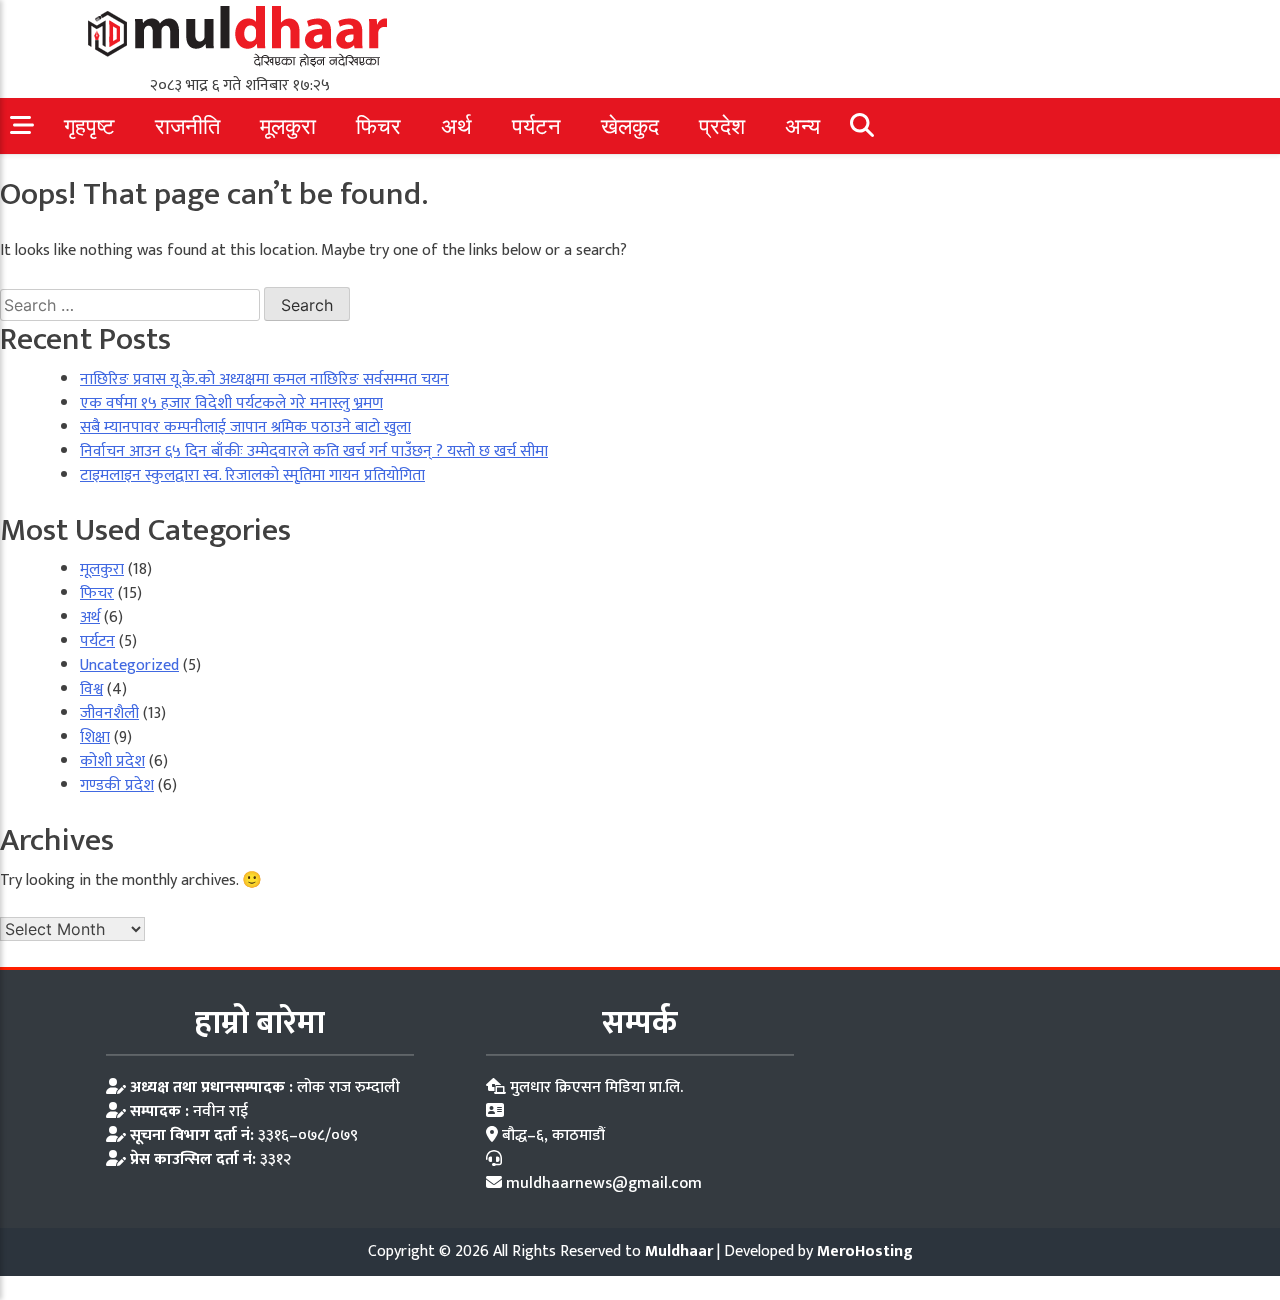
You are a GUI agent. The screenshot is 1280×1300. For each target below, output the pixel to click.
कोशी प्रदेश (112, 761)
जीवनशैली (109, 713)
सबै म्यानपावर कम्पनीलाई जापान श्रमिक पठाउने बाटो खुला (245, 427)
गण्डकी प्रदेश (117, 785)
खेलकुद (630, 126)
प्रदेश (722, 126)
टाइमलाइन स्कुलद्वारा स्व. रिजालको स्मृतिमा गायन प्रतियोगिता (252, 475)
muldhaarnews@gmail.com (604, 1183)
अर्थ (456, 126)
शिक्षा (95, 737)
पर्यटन (536, 126)
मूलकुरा (288, 126)
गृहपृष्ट (89, 126)
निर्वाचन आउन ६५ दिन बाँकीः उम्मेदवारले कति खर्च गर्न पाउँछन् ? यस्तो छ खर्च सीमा (314, 451)
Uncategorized (129, 665)
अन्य (802, 126)
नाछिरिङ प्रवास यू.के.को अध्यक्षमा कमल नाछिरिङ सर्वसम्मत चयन (264, 379)
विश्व (91, 689)
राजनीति (187, 126)
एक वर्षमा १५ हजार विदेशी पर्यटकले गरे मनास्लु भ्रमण (231, 403)
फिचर (378, 126)
